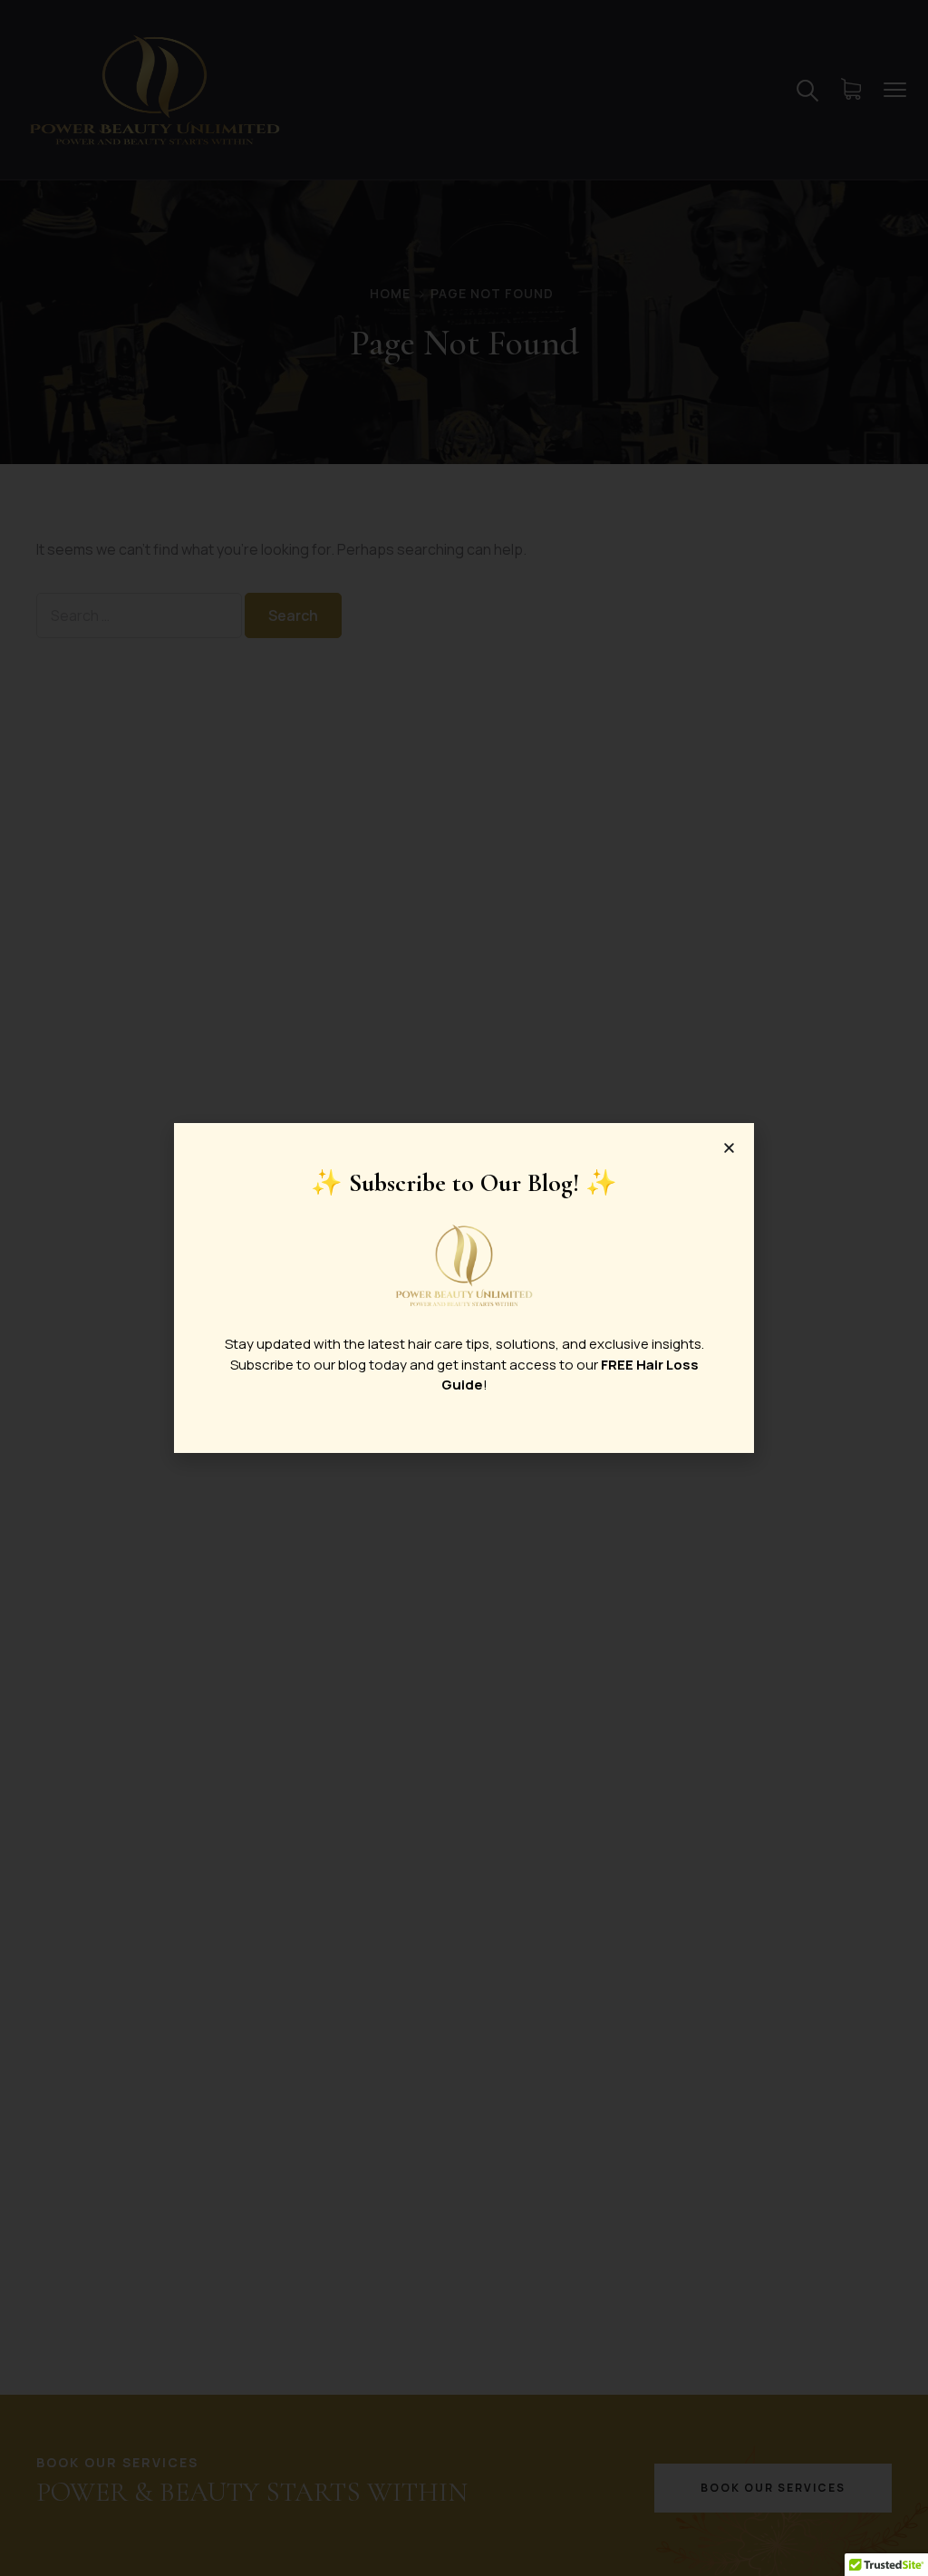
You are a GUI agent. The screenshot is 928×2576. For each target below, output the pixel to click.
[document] (464, 1288)
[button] (729, 1148)
